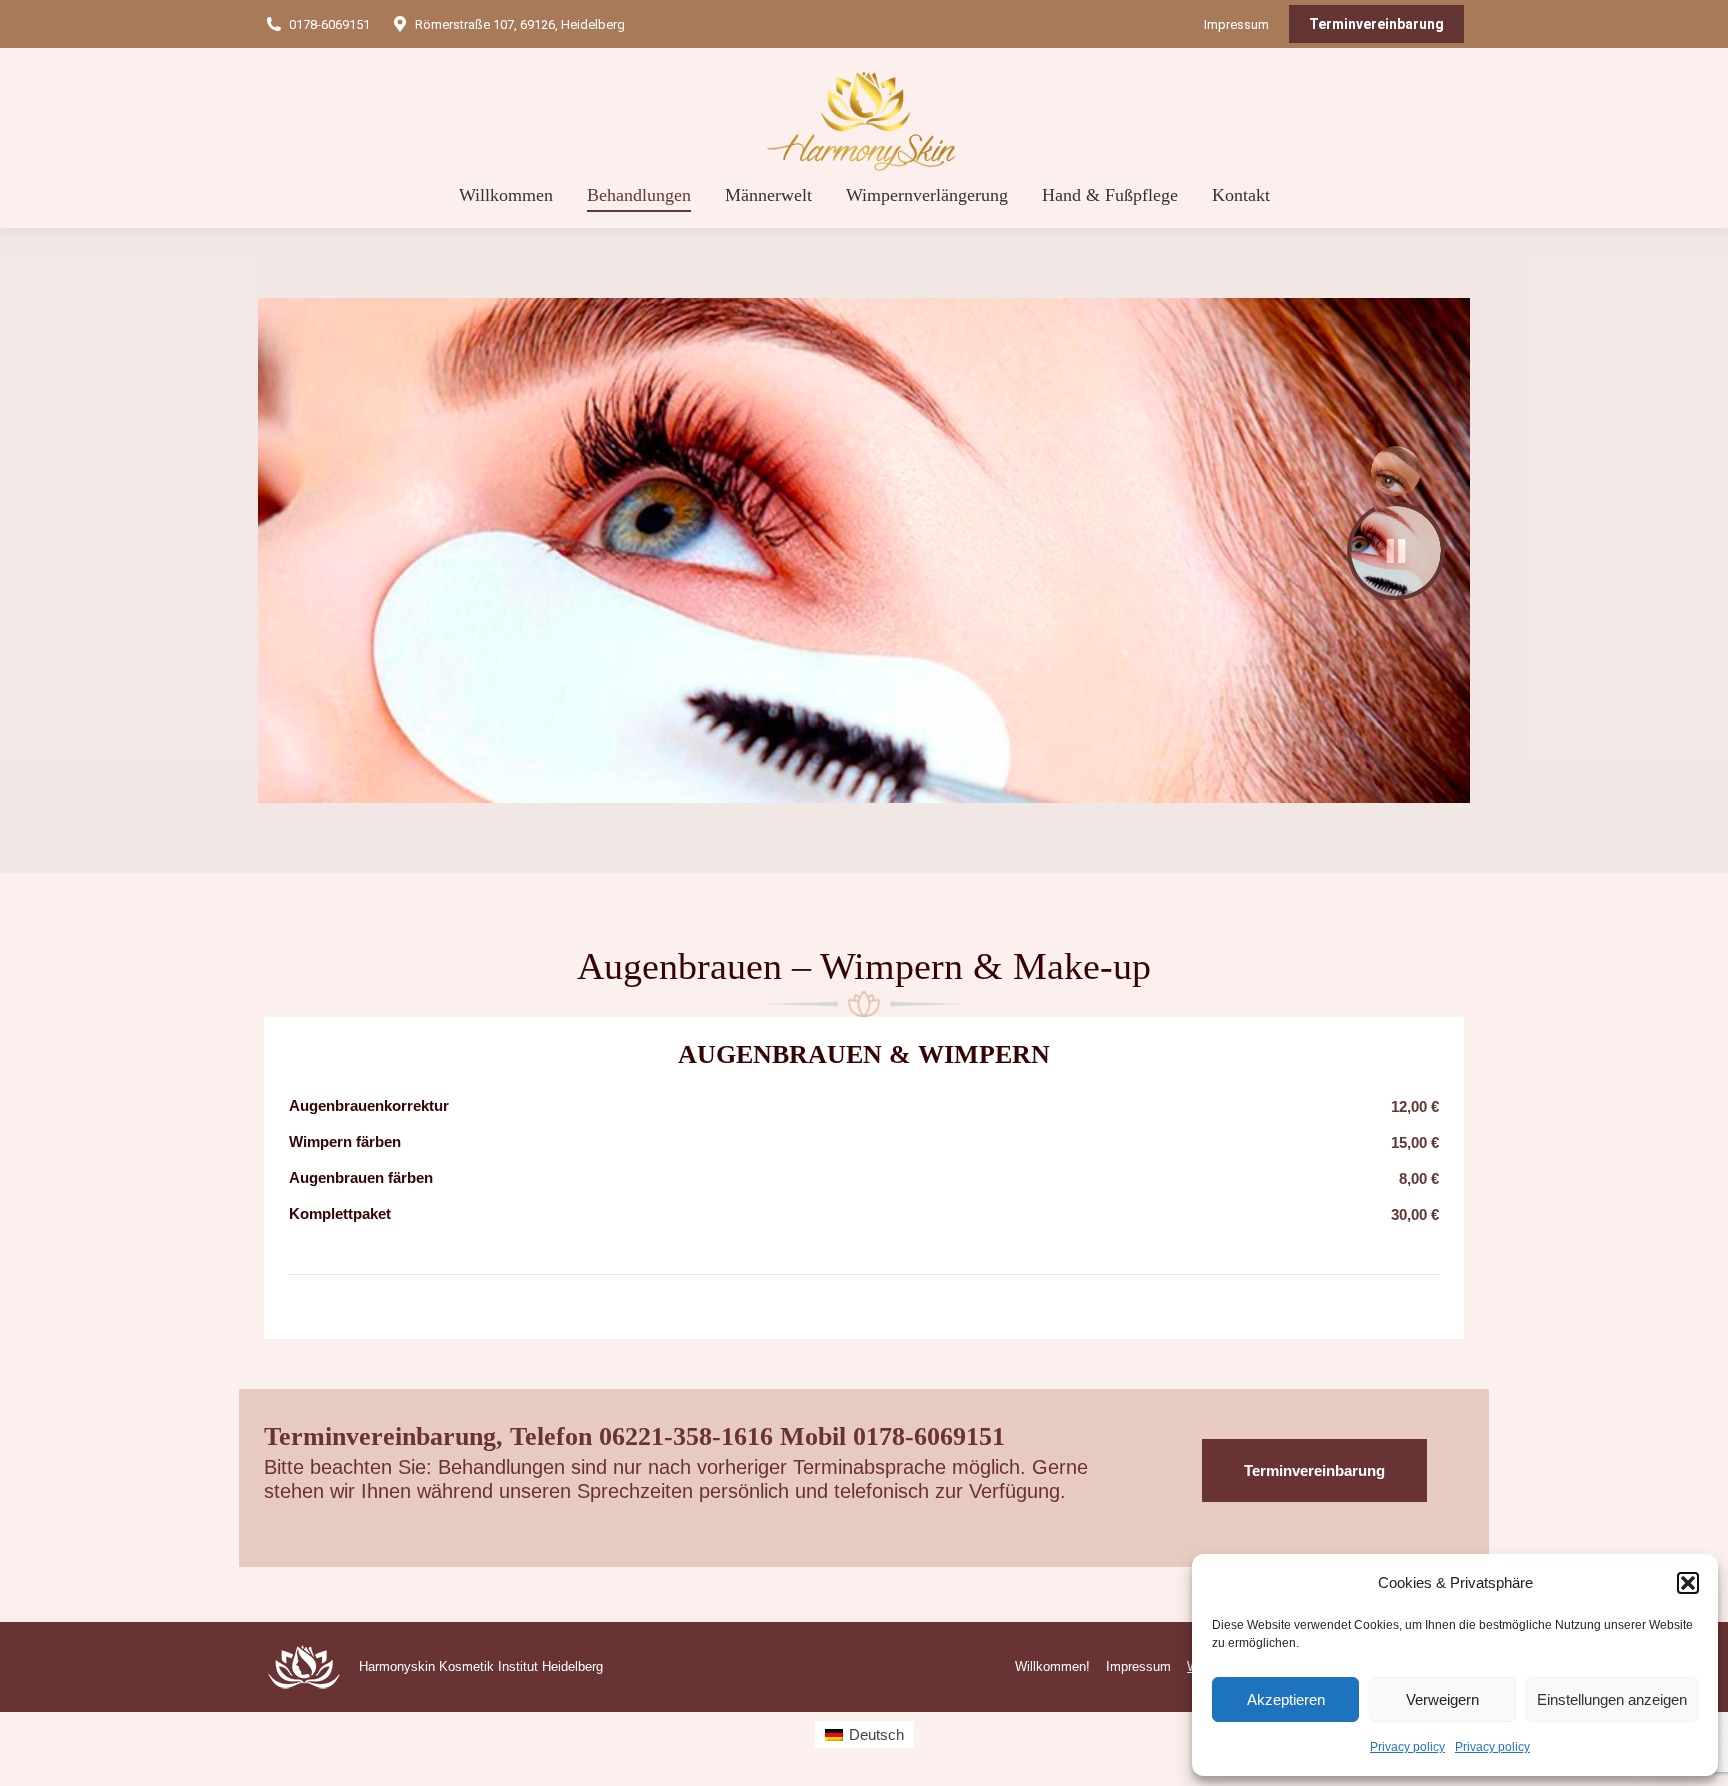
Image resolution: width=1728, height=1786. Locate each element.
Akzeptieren (1286, 1699)
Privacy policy (1407, 1747)
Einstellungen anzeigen (1612, 1699)
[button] (1688, 1583)
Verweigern (1442, 1699)
